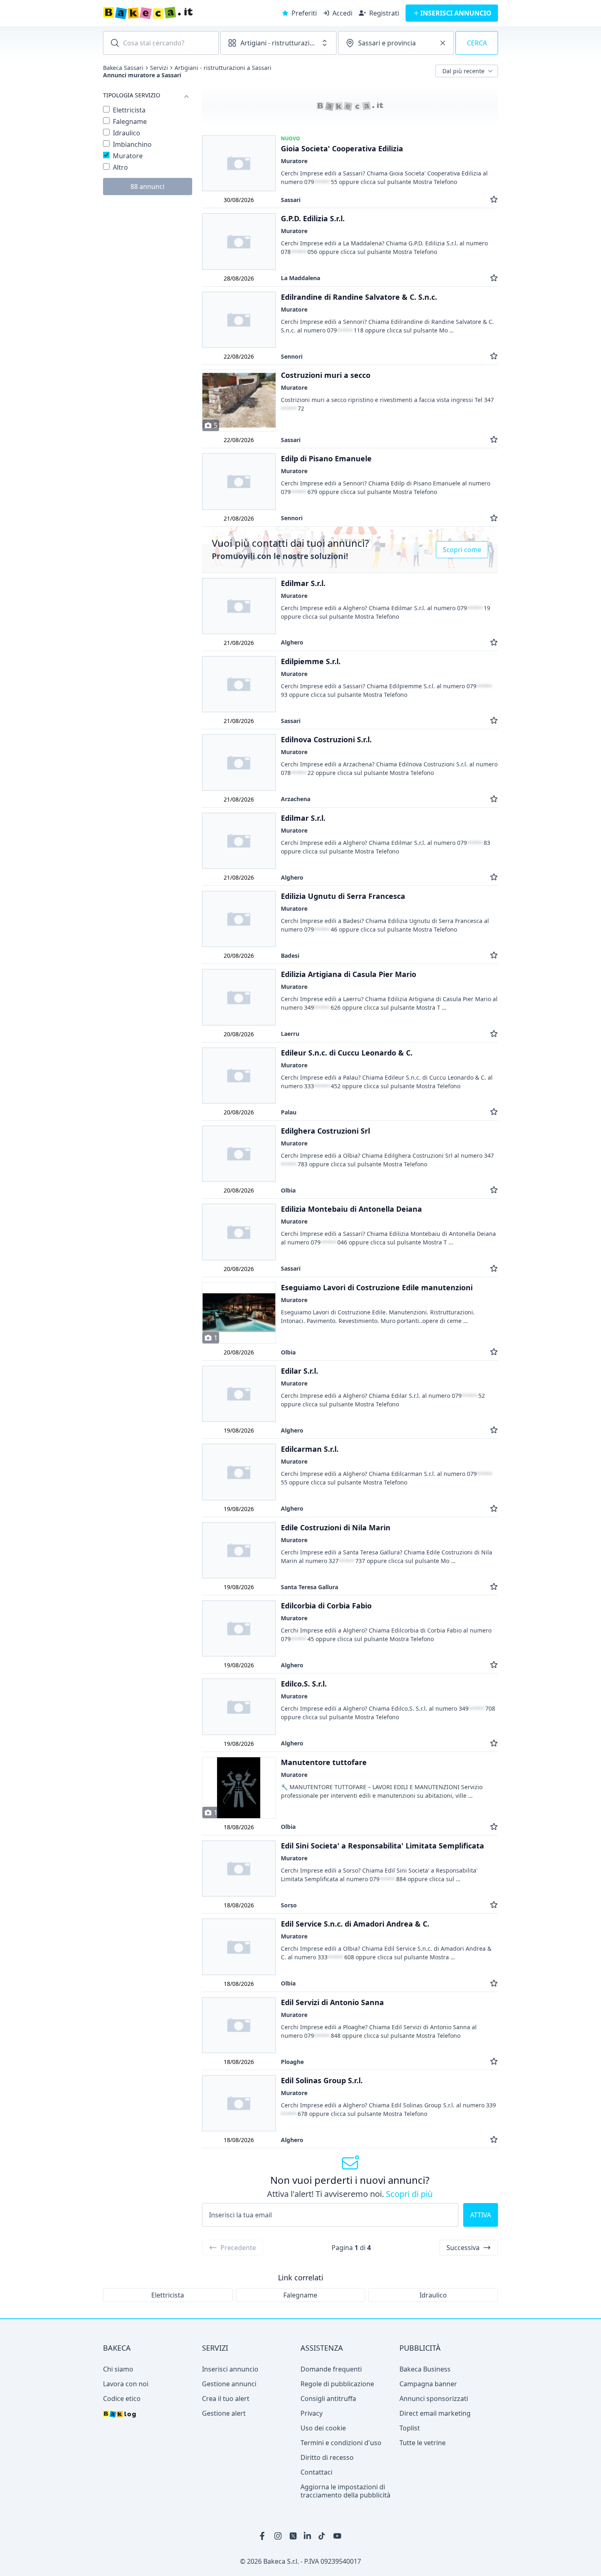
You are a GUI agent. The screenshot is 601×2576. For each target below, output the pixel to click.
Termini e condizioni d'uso (341, 2443)
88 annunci (147, 186)
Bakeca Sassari (123, 68)
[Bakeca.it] (177, 13)
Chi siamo (118, 2369)
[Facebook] (264, 2536)
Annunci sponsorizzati (434, 2399)
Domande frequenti (331, 2369)
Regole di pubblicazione (337, 2384)
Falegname (300, 2295)
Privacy (312, 2413)
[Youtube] (337, 2536)
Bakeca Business (425, 2369)
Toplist (410, 2428)
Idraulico (433, 2295)
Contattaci (316, 2472)
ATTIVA (481, 2215)
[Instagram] (278, 2536)
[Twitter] (293, 2536)
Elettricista (168, 2295)
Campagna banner (428, 2384)
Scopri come (462, 550)
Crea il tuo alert (226, 2399)
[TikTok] (323, 2536)
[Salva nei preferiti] (494, 200)
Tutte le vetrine (423, 2443)
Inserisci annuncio (230, 2369)
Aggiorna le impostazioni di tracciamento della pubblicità (345, 2491)
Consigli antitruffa (328, 2399)
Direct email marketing (435, 2413)
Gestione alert (224, 2413)
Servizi (159, 68)
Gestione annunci (229, 2384)
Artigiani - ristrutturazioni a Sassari (223, 68)
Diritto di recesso (327, 2457)
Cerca (477, 43)
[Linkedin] (308, 2536)
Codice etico (122, 2399)
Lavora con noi (126, 2384)
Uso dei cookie (323, 2428)
